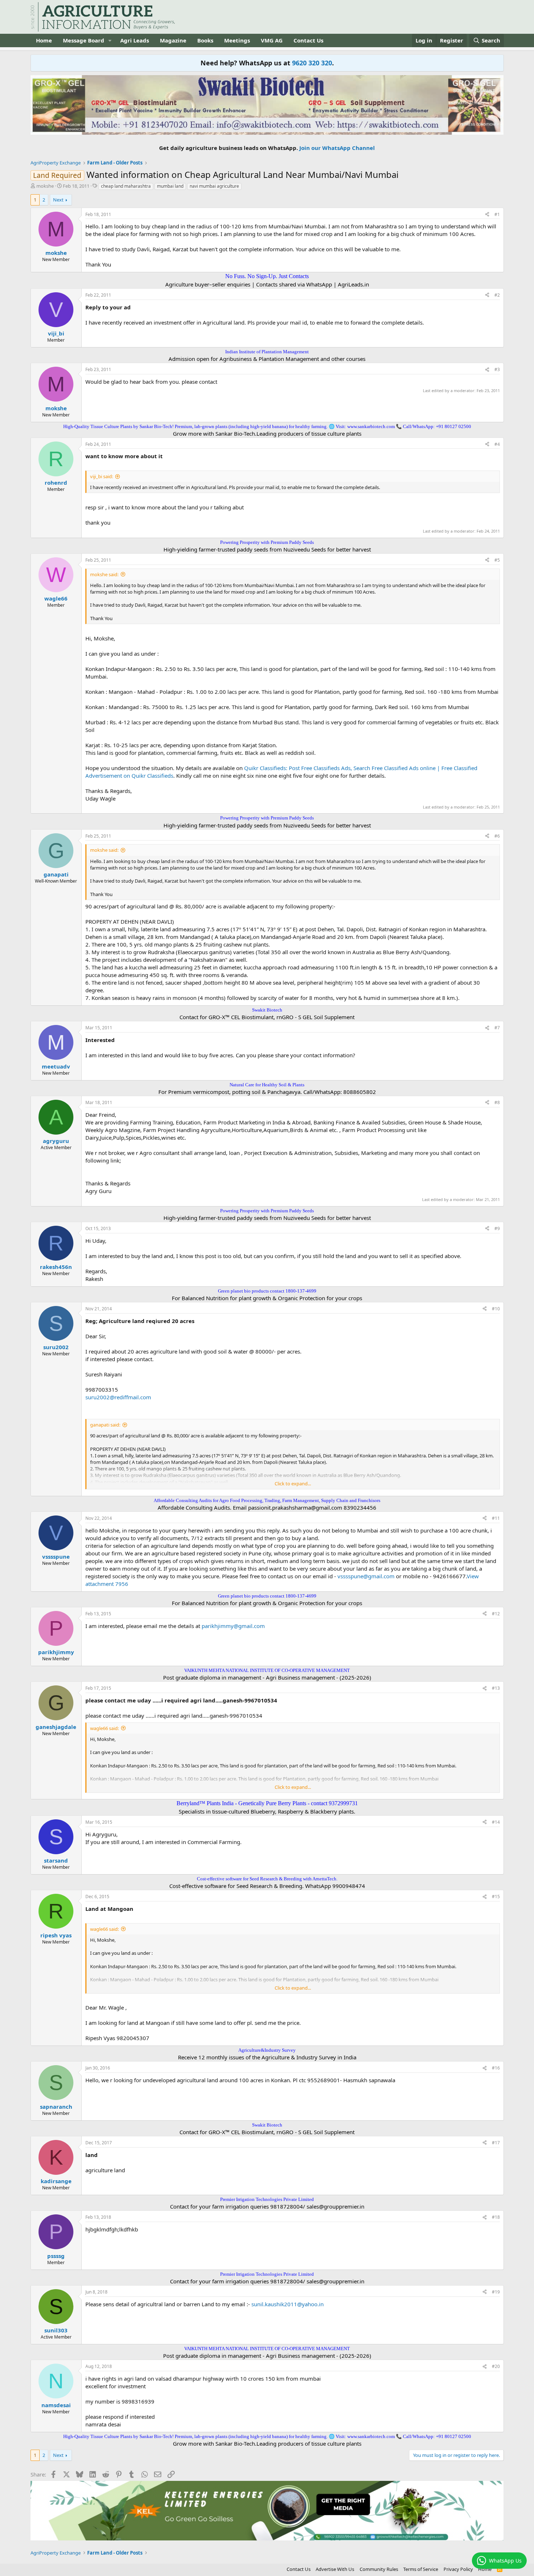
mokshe (45, 186)
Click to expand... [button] (293, 1484)
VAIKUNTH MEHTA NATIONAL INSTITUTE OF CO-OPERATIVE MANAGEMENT (267, 1670)
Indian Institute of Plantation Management (267, 352)
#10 (496, 1309)
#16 (496, 2068)
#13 (496, 1688)
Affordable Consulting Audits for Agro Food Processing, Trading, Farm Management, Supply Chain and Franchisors (267, 1500)
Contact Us (308, 40)
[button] (110, 40)
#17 (496, 2143)
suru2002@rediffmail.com (118, 1397)
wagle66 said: (104, 1728)
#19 (496, 2292)
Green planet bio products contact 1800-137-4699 (267, 1291)
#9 (497, 1228)
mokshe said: (104, 574)
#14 (496, 1822)
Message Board (84, 40)
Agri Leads (135, 40)
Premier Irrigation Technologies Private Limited (267, 2199)
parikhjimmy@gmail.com (233, 1626)
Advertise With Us (335, 2569)
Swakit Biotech (267, 1010)
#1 (497, 214)
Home (44, 40)
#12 (496, 1614)
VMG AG (272, 40)
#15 (496, 1897)
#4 (497, 444)
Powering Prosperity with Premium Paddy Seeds (267, 542)
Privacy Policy (458, 2569)
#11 (496, 1518)
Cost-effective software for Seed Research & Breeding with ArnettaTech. (267, 1879)
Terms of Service (421, 2569)
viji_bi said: (102, 476)
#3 (497, 369)
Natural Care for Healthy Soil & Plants (267, 1085)
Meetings (237, 40)
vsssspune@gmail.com (366, 1576)
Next (58, 200)
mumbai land (170, 186)
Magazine (173, 40)
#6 (497, 836)
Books (205, 40)
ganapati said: (105, 1425)
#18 (496, 2217)
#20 (496, 2366)
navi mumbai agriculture (214, 186)
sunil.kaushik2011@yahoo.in (288, 2304)
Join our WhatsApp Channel (337, 148)
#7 (497, 1028)
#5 (497, 560)
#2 (497, 295)
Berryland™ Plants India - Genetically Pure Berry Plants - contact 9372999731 (267, 1803)
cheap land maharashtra (126, 186)
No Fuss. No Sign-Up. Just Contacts (267, 276)
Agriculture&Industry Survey (267, 2050)
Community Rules (379, 2569)
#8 (497, 1102)
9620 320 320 (312, 63)
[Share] (487, 215)
